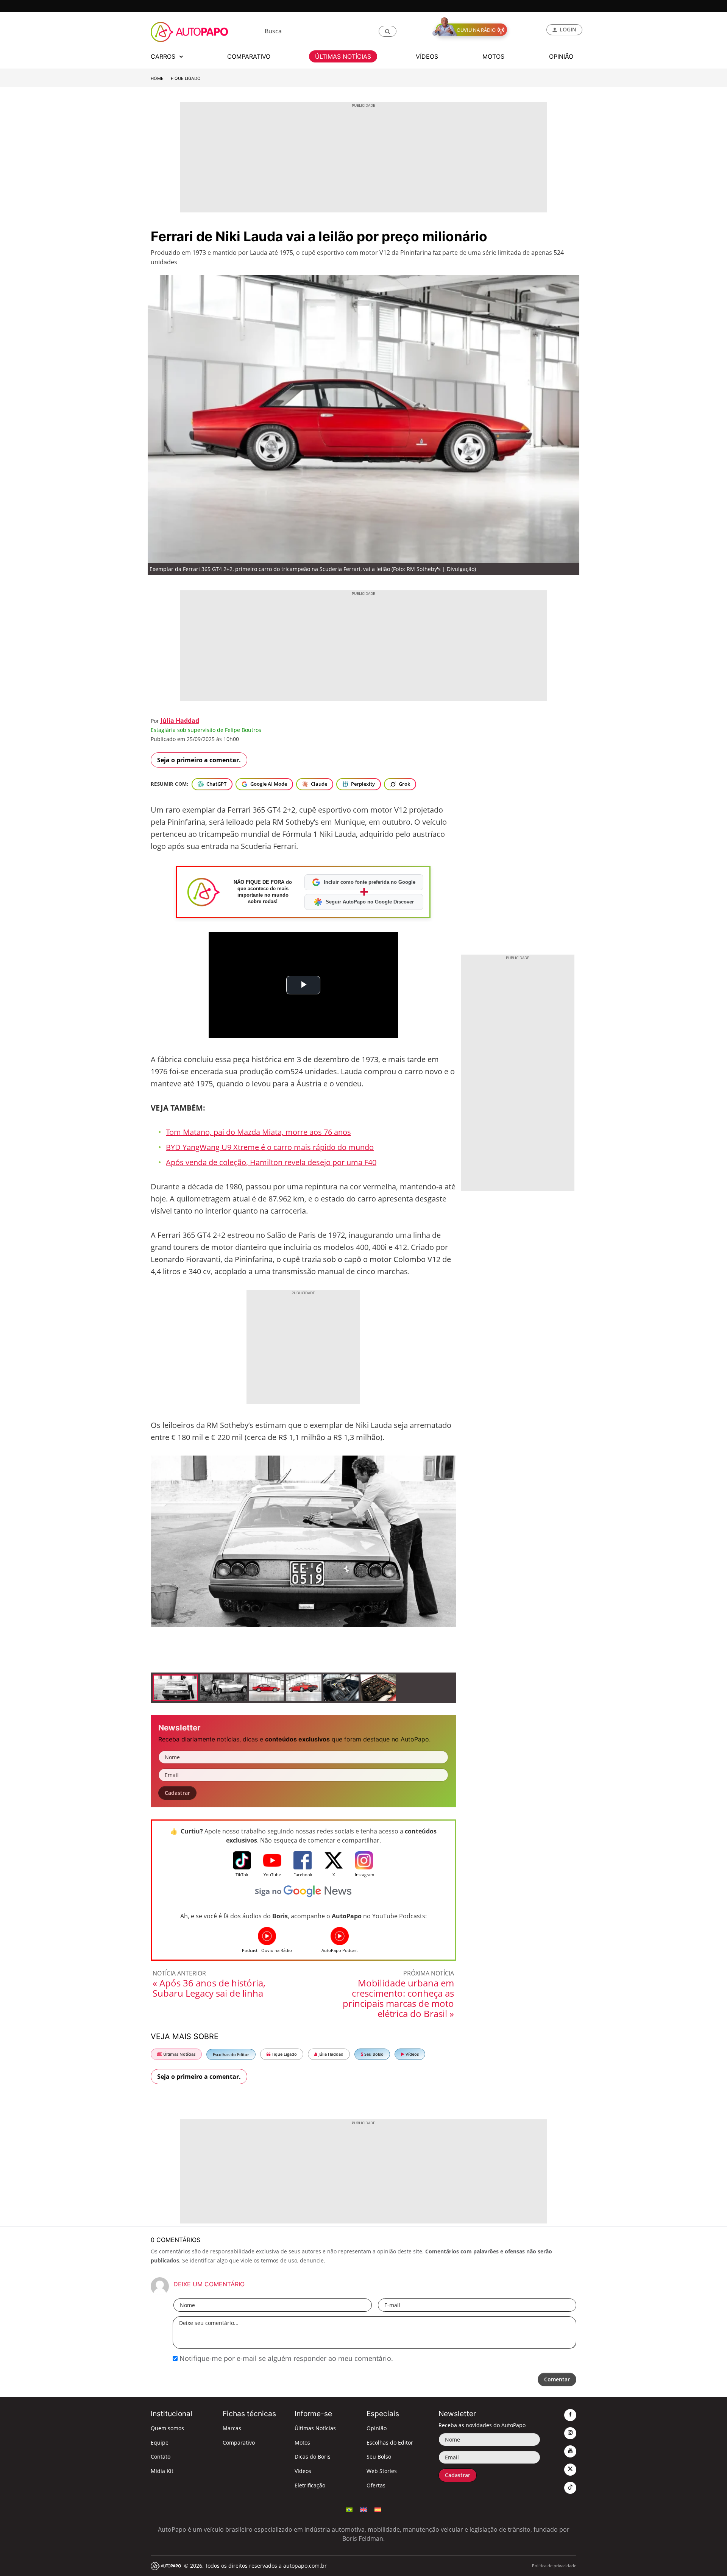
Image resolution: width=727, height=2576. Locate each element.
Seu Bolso (373, 2054)
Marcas (232, 2428)
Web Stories (382, 2471)
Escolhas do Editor (231, 2054)
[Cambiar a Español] (378, 2509)
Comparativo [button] (249, 56)
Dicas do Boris (313, 2457)
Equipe (160, 2443)
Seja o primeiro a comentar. (199, 760)
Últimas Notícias (179, 2054)
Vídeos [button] (427, 56)
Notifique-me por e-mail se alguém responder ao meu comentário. (285, 2358)
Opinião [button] (561, 56)
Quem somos (167, 2428)
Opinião (377, 2428)
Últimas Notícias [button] (343, 56)
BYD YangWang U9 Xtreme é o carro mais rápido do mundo (270, 1147)
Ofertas (376, 2485)
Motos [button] (493, 56)
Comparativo (239, 2443)
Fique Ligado (186, 78)
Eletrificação (310, 2485)
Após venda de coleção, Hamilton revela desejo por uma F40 (271, 1162)
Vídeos (412, 2054)
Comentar (557, 2379)
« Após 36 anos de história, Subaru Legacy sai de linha (209, 1988)
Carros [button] (164, 56)
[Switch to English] (363, 2509)
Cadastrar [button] (177, 1793)
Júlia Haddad (180, 721)
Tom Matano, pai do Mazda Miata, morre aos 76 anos (258, 1132)
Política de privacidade (554, 2566)
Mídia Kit (162, 2471)
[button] (388, 31)
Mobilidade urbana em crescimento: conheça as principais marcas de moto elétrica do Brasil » (398, 1998)
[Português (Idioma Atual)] (349, 2509)
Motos (302, 2443)
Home (157, 78)
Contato (161, 2457)
